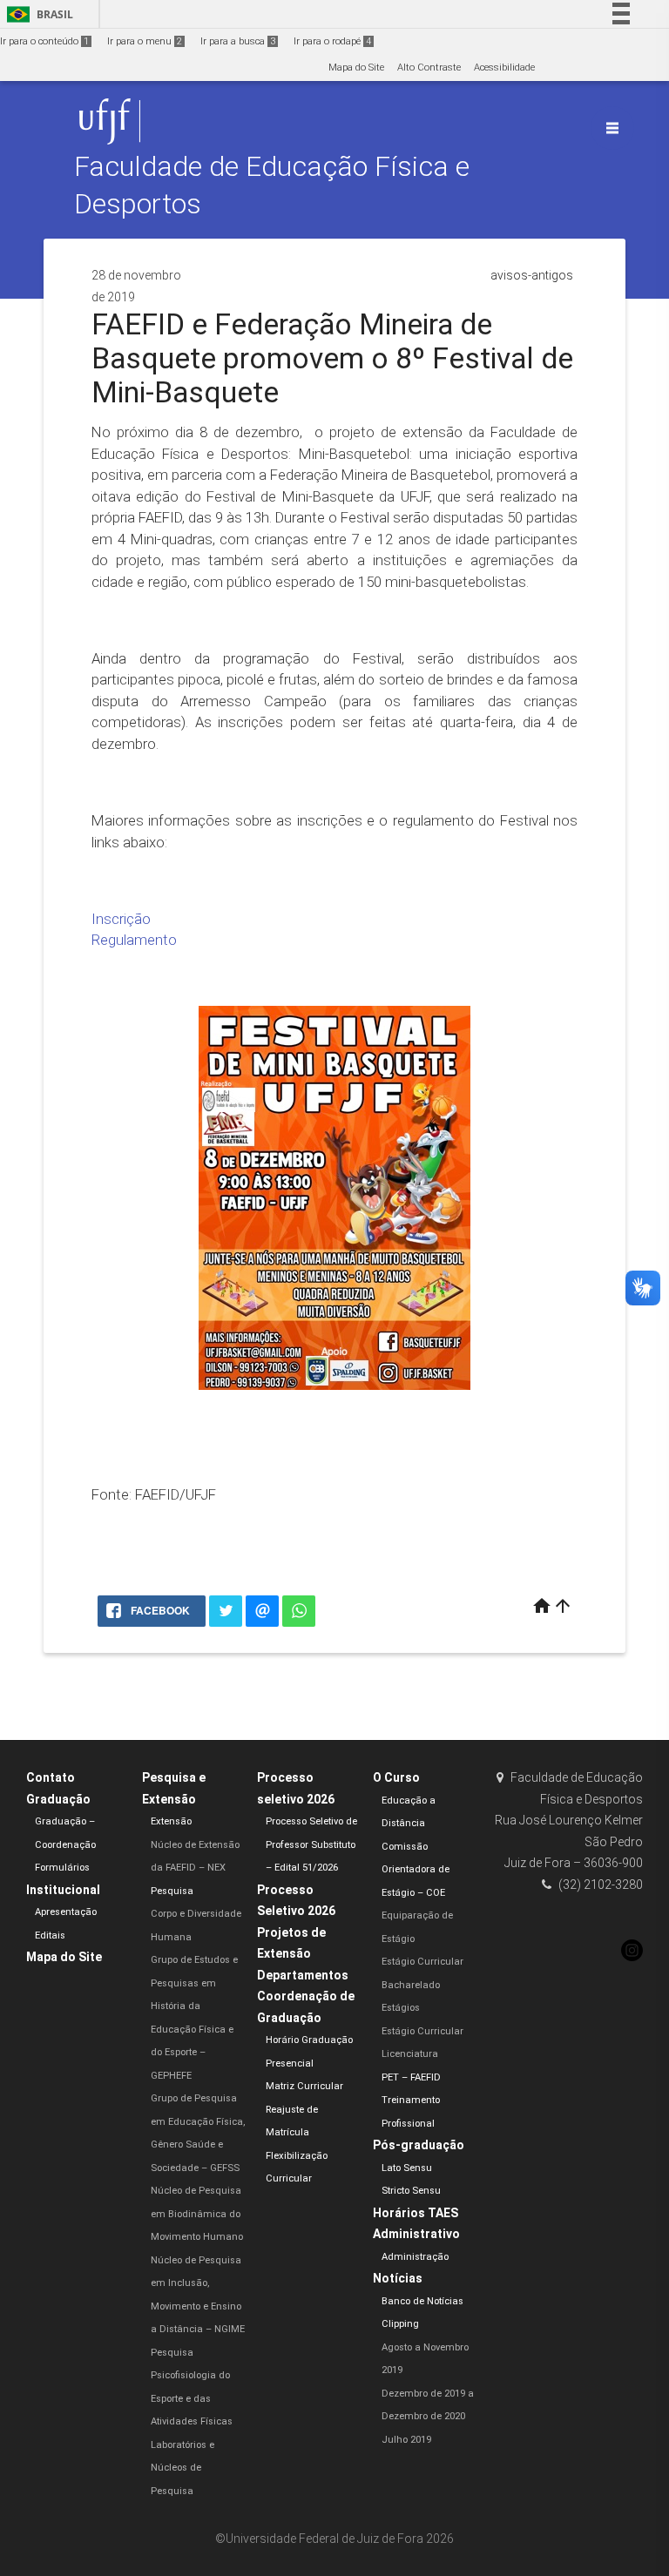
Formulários (62, 1868)
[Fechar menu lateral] (612, 128)
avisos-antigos (532, 275)
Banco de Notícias (422, 2301)
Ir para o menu (145, 41)
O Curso (396, 1777)
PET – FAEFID (411, 2077)
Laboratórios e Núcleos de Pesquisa (182, 2468)
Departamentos (303, 1975)
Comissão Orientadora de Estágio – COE (416, 1870)
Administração (415, 2257)
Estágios (401, 2008)
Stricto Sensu (411, 2191)
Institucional (63, 1890)
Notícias (398, 2278)
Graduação (58, 1799)
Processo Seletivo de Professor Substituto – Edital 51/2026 (311, 1844)
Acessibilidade (504, 67)
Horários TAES (416, 2213)
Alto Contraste (429, 67)
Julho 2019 (406, 2440)
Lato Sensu (407, 2168)
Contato (51, 1777)
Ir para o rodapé (332, 41)
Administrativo (416, 2234)
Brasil (37, 14)
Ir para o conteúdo (44, 41)
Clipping (400, 2324)
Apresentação (66, 1912)
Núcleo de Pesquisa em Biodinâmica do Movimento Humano (197, 2214)
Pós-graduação (419, 2145)
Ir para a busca (238, 41)
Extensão (171, 1821)
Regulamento (134, 940)
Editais (50, 1935)
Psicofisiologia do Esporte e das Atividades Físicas (192, 2398)
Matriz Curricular (304, 2086)
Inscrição (121, 919)
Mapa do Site (356, 67)
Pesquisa (172, 1891)
